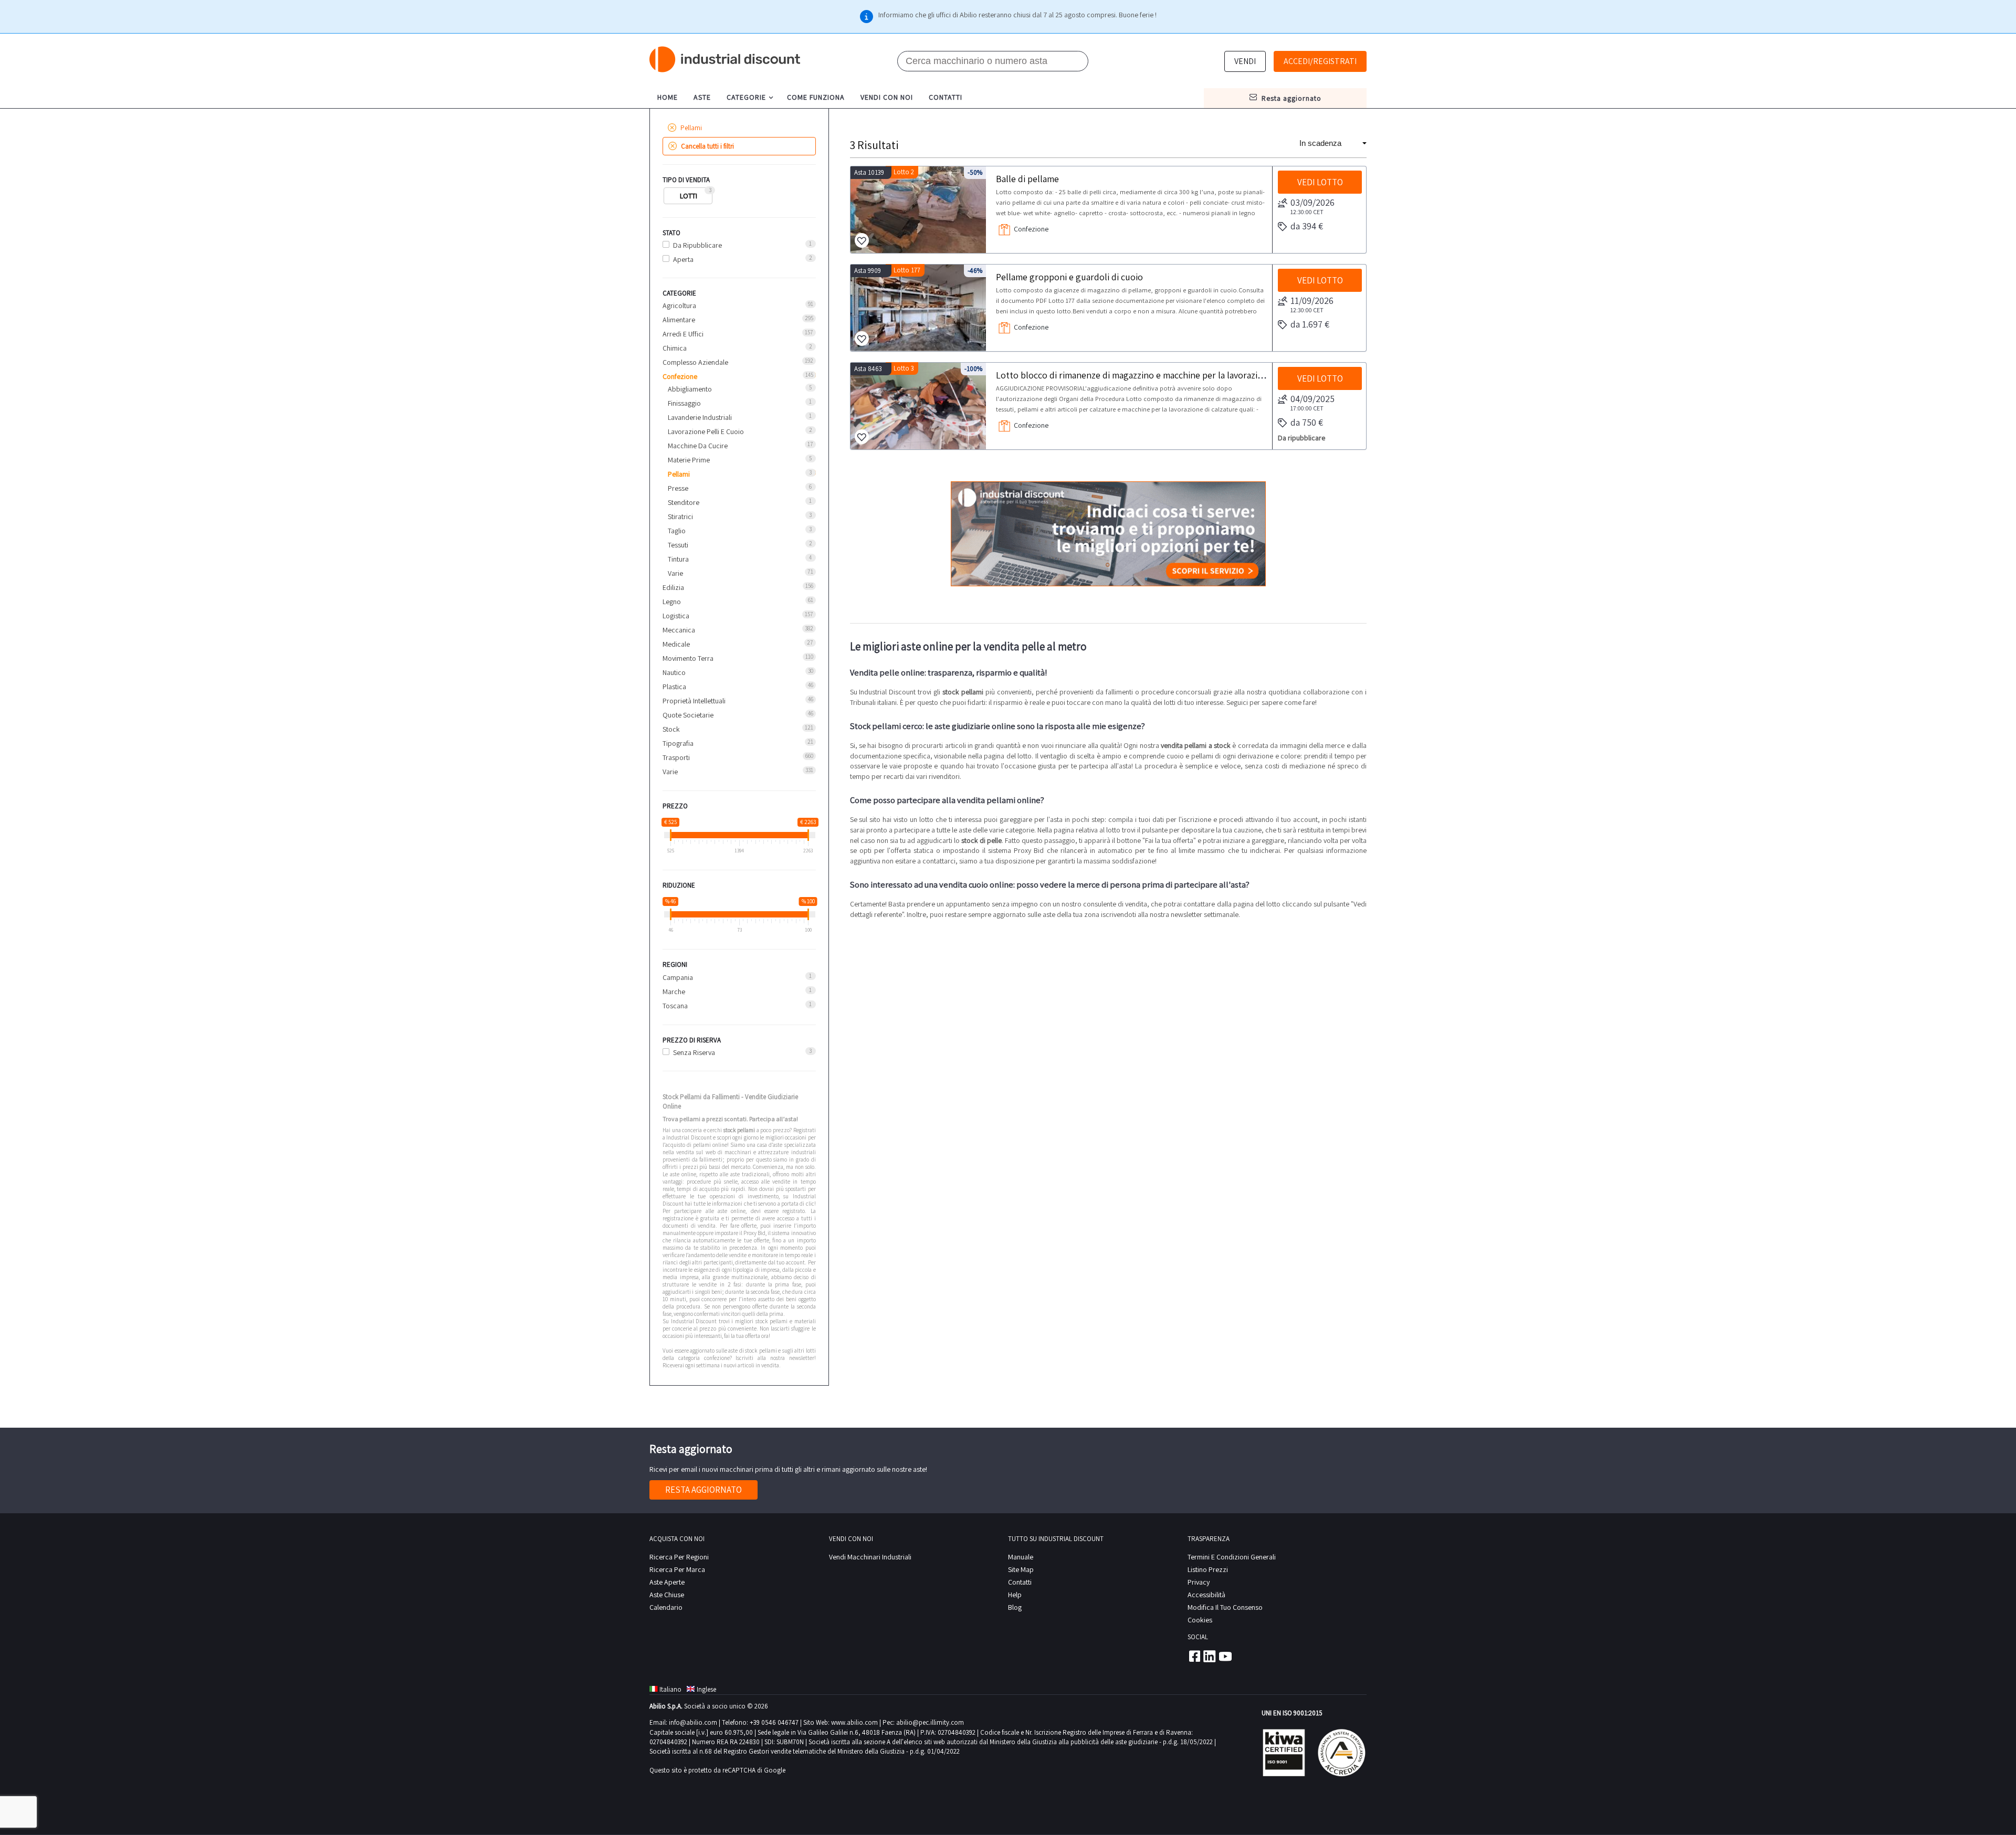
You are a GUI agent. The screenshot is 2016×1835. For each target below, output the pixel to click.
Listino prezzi (1208, 1569)
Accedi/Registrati (1320, 61)
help (1015, 1595)
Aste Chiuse (667, 1595)
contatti (946, 97)
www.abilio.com (854, 1722)
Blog (1015, 1607)
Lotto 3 (904, 368)
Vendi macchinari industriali (870, 1557)
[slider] (671, 835)
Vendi (1245, 61)
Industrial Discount (726, 60)
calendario (666, 1607)
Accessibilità (1206, 1595)
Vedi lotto (1320, 182)
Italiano (670, 1689)
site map (1021, 1569)
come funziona (816, 97)
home (668, 97)
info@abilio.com (693, 1722)
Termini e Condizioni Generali (1232, 1557)
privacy (1199, 1582)
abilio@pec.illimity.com (930, 1722)
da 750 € (1307, 422)
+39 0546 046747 (774, 1722)
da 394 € (1307, 226)
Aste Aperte (667, 1582)
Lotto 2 (904, 172)
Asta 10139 (869, 172)
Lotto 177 (907, 270)
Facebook (1194, 1656)
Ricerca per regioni (679, 1557)
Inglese (706, 1689)
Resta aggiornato (703, 1490)
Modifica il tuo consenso (1225, 1607)
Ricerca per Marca (677, 1569)
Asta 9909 (868, 271)
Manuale (1021, 1557)
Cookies (1200, 1620)
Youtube (1225, 1656)
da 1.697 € (1310, 324)
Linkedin (1210, 1656)
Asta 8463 (868, 369)
